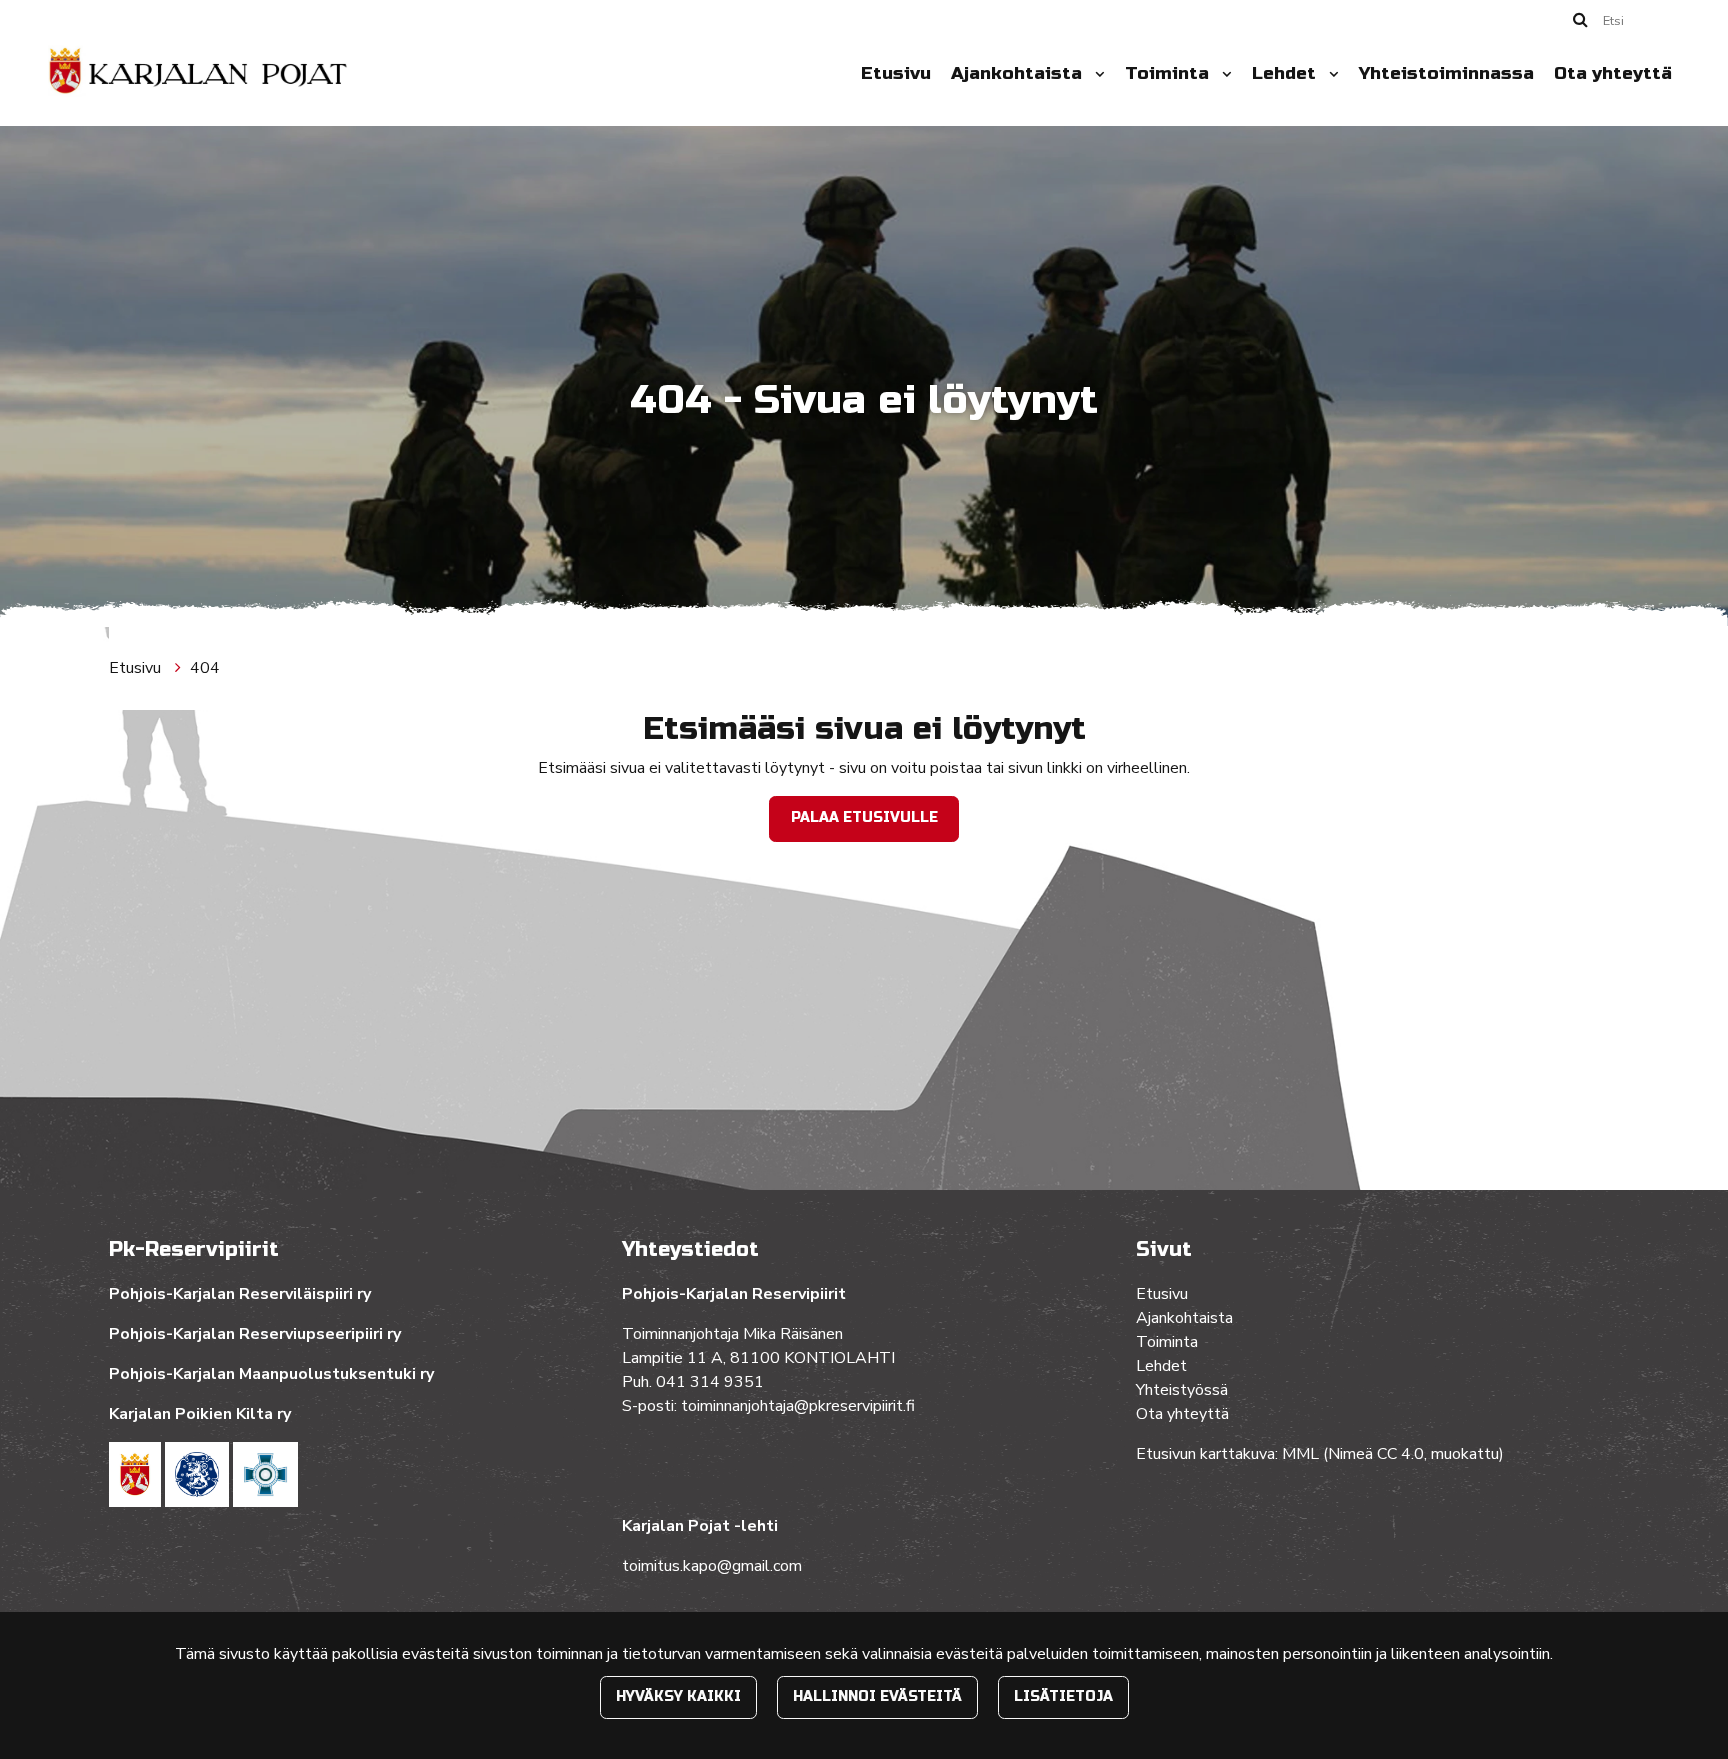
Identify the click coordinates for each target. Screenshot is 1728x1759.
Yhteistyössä (1182, 1390)
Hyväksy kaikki (678, 1696)
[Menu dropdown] (1096, 74)
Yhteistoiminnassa (1446, 73)
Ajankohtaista (1019, 73)
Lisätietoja (1063, 1696)
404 (205, 668)
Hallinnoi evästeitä (877, 1696)
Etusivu (896, 73)
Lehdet (1286, 73)
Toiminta (1169, 73)
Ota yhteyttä (1613, 73)
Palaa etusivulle (864, 817)
